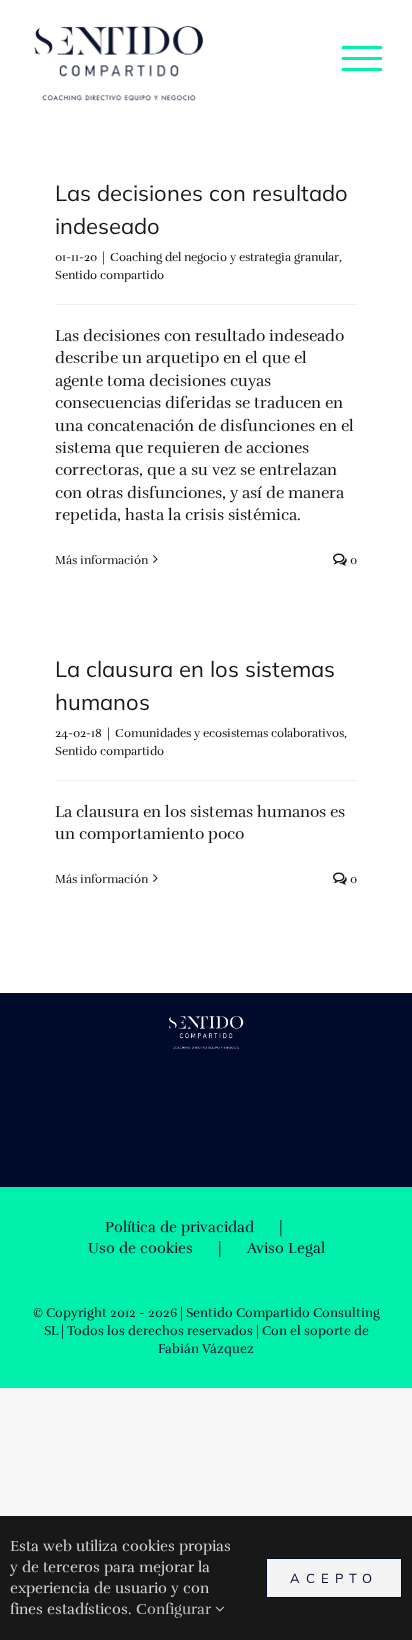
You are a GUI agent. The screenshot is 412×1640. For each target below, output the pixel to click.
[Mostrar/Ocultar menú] (362, 58)
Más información (101, 560)
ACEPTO (334, 1578)
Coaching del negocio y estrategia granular (224, 257)
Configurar (175, 1609)
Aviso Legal (286, 1248)
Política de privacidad (179, 1227)
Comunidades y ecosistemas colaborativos (229, 733)
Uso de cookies (140, 1248)
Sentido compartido (109, 275)
